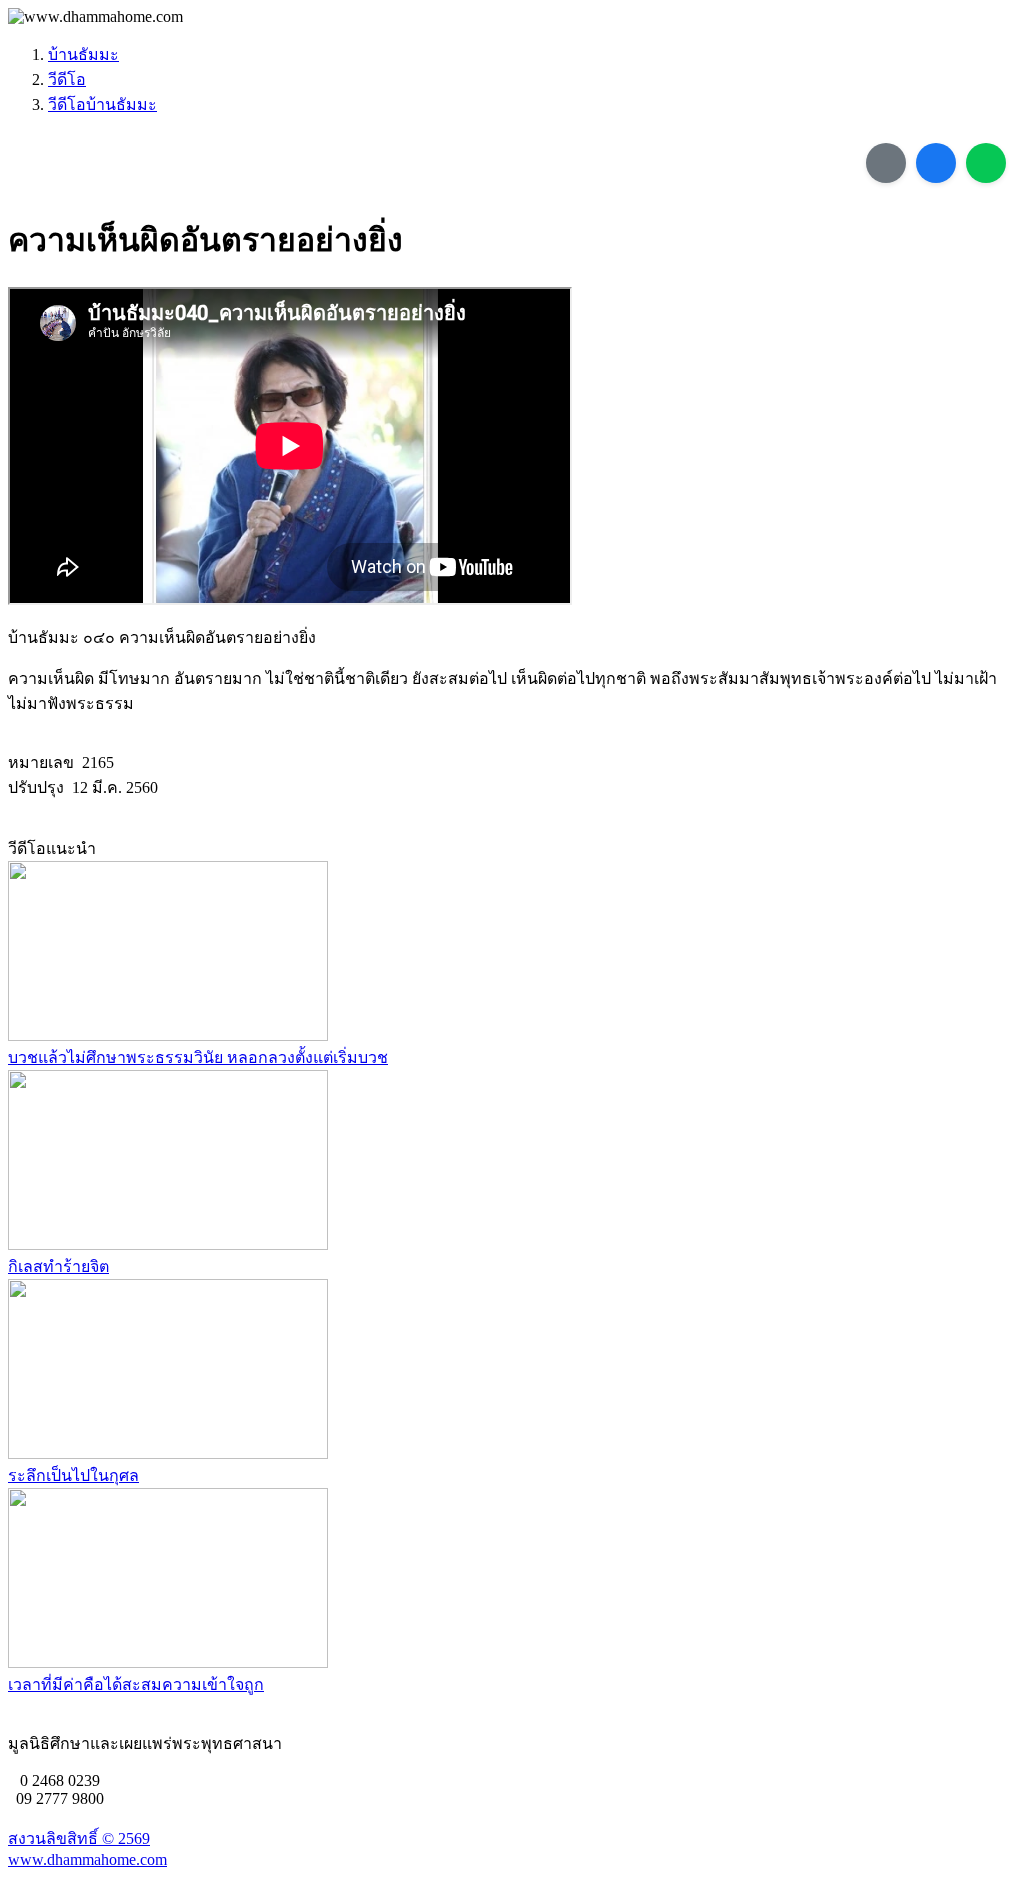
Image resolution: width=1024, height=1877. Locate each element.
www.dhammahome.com (87, 1859)
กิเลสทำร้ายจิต (58, 1266)
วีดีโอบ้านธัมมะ (102, 104)
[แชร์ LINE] (986, 163)
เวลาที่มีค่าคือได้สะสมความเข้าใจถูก (136, 1684)
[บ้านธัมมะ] (95, 17)
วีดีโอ (67, 79)
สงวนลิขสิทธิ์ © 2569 (79, 1838)
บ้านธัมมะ (83, 54)
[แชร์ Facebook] (936, 163)
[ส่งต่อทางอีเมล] (886, 163)
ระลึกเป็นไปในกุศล (73, 1475)
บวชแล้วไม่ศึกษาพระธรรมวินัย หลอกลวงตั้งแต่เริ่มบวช (198, 1057)
